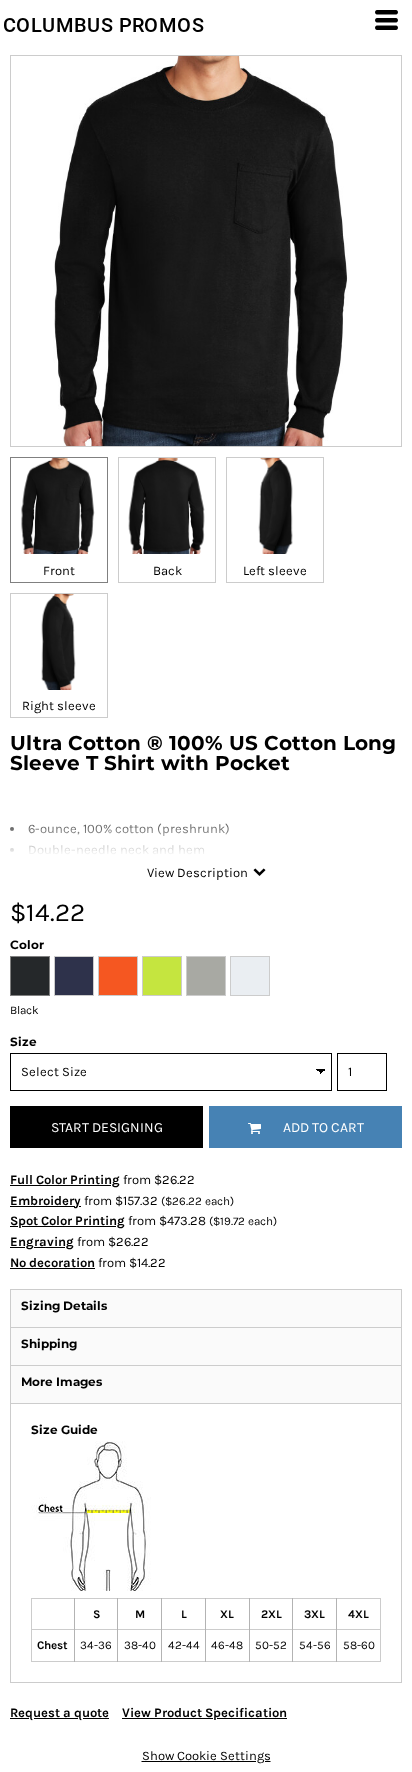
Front (59, 570)
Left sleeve (275, 570)
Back (167, 570)
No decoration (52, 1262)
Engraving (42, 1241)
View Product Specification (204, 1712)
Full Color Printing (65, 1179)
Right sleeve (59, 705)
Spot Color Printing (67, 1220)
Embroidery (45, 1200)
